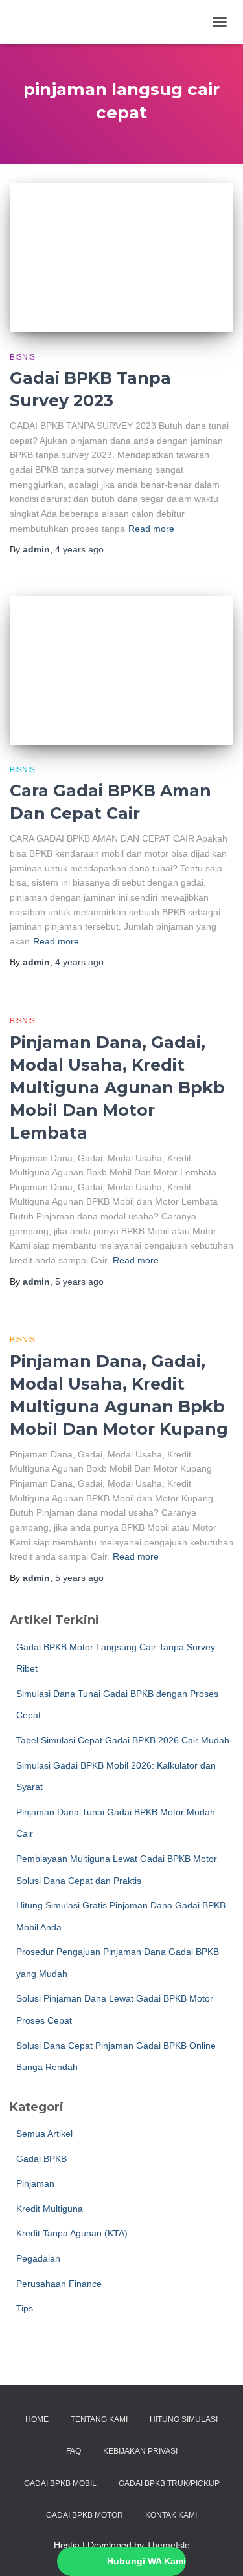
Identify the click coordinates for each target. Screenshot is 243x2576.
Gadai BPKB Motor (85, 2515)
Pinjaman (35, 2183)
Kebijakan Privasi (140, 2451)
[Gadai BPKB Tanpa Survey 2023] (121, 257)
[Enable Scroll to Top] (217, 2550)
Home (37, 2419)
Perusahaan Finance (59, 2284)
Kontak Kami (171, 2515)
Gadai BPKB (41, 2159)
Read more (151, 529)
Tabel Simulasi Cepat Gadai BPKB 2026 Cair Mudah (123, 1740)
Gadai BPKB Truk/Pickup (169, 2483)
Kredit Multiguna (50, 2209)
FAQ (74, 2451)
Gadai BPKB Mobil (60, 2483)
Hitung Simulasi (184, 2419)
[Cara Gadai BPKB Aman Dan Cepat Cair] (121, 670)
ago (79, 549)
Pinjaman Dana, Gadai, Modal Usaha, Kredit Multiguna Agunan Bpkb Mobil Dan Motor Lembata (117, 1087)
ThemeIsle (168, 2545)
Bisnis (22, 357)
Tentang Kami (99, 2419)
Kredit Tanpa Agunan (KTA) (72, 2233)
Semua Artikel (44, 2134)
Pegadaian (38, 2258)
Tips (25, 2308)
